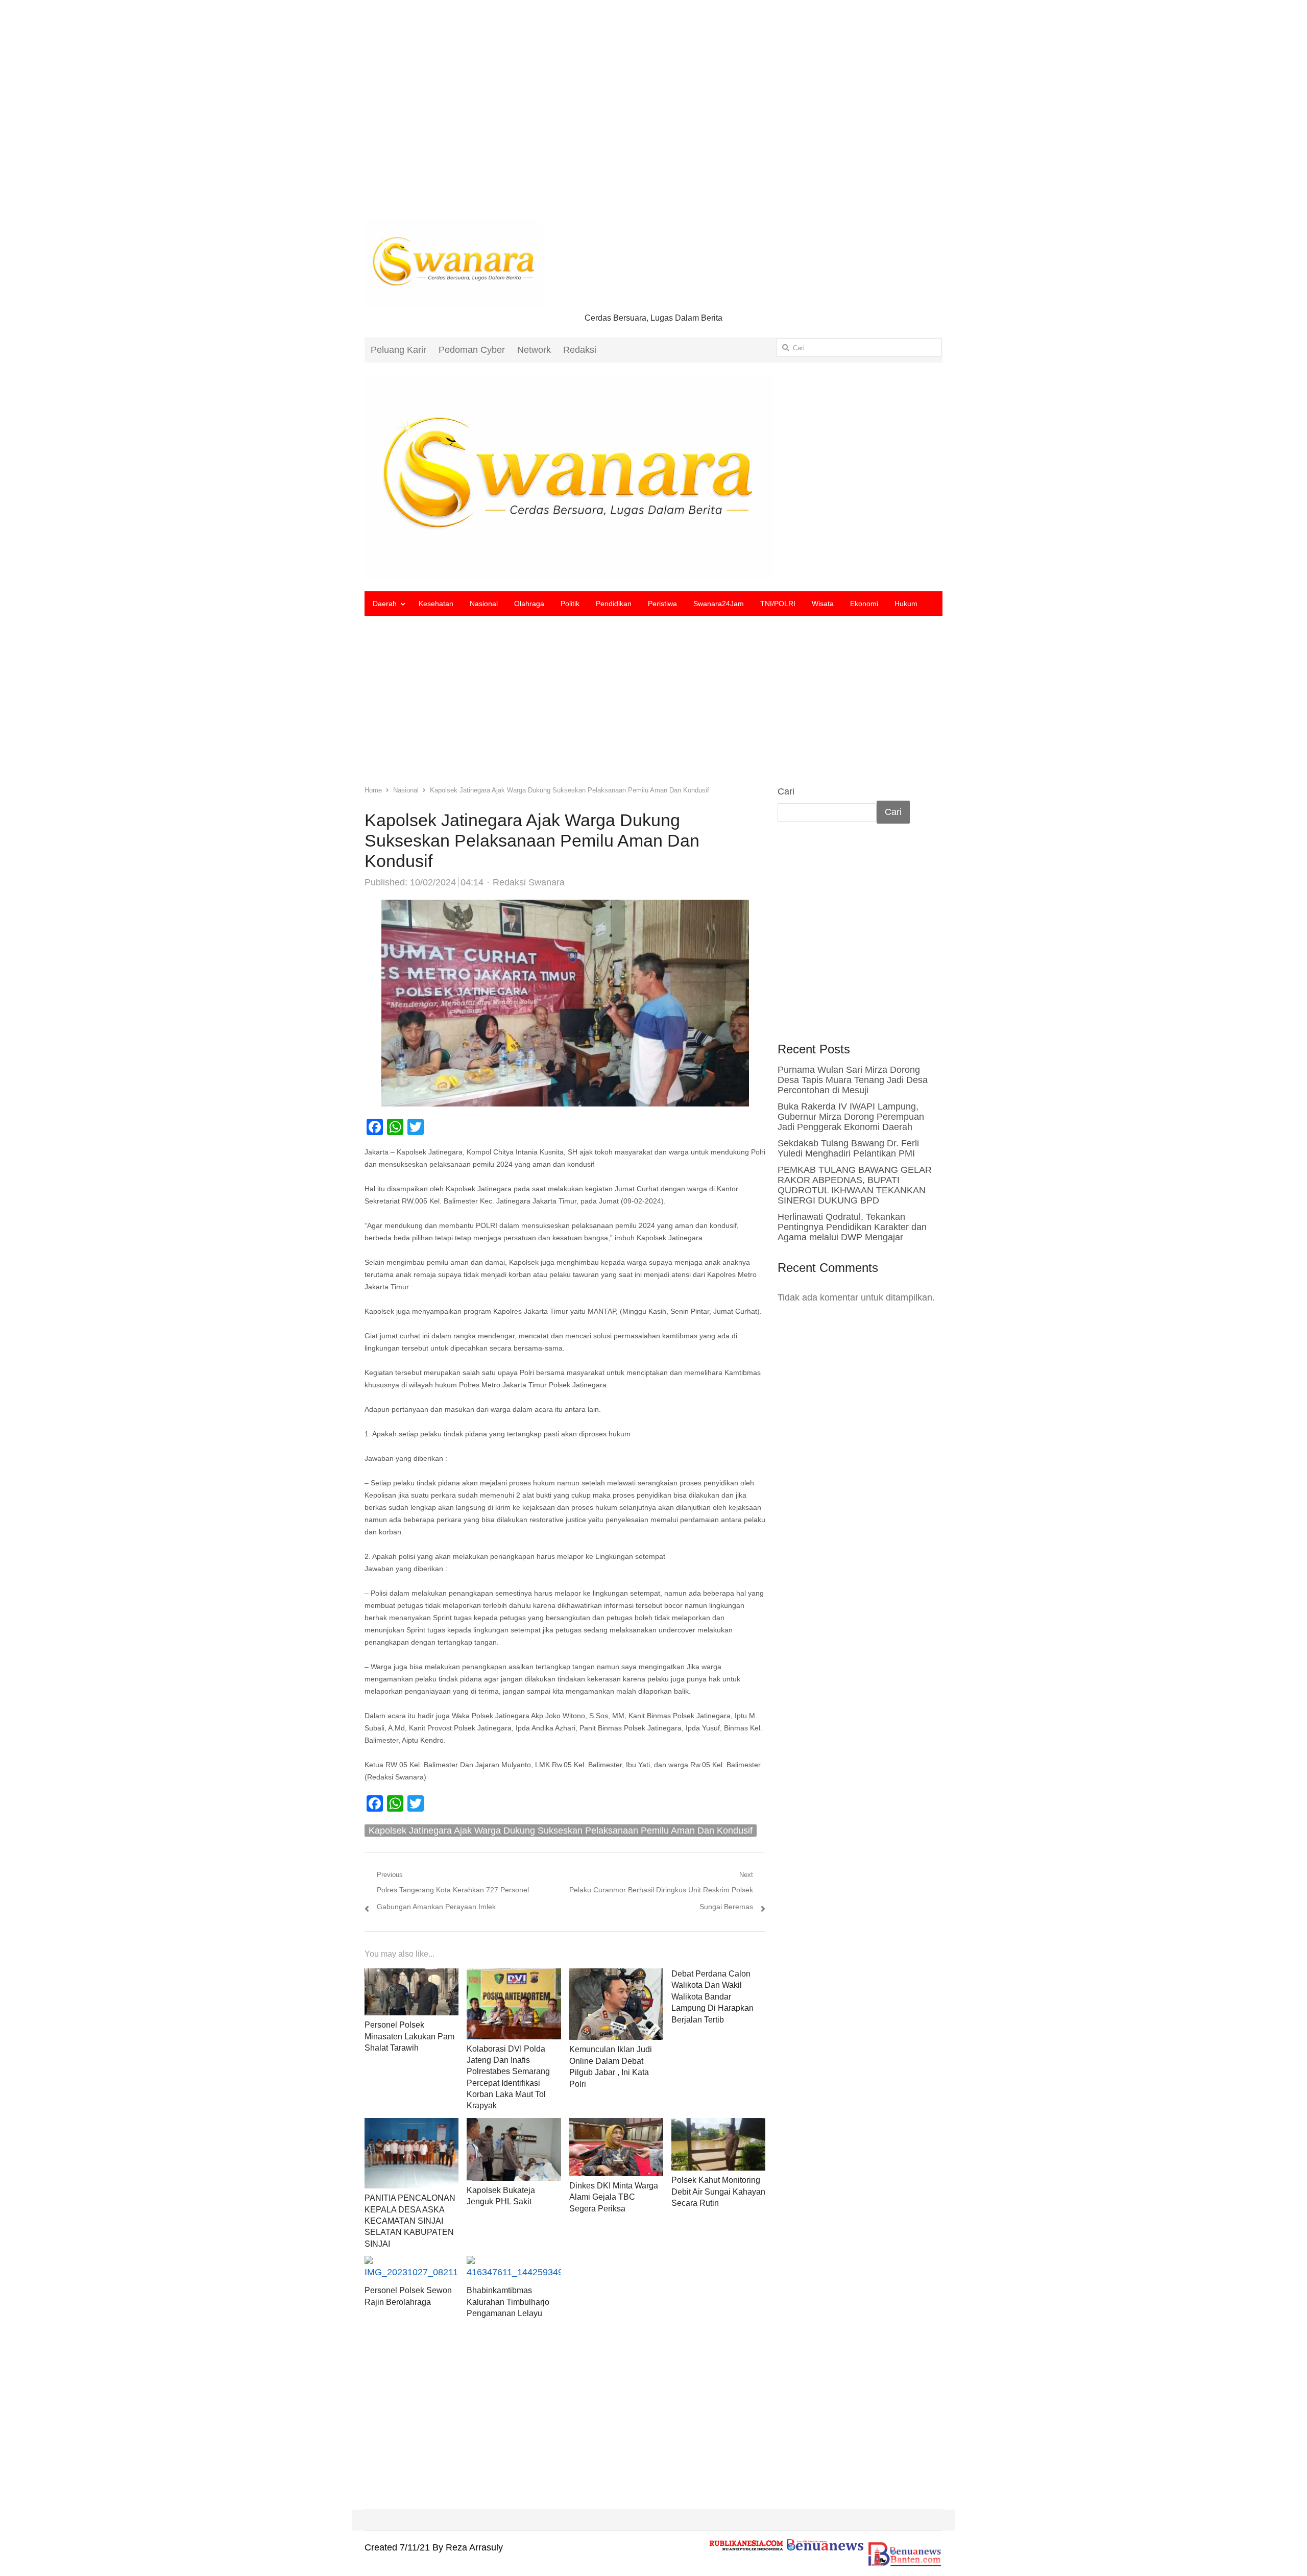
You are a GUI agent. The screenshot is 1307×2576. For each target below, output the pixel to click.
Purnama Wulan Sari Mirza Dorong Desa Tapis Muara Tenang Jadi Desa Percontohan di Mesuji (853, 1080)
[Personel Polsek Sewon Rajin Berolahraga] (412, 2264)
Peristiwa (662, 604)
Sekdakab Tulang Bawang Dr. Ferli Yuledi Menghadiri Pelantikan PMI (848, 1148)
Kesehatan (436, 604)
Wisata (823, 604)
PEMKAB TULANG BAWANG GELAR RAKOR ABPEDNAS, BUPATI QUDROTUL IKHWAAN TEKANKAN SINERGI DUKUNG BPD (855, 1185)
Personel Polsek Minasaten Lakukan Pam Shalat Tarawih (409, 2036)
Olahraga (529, 604)
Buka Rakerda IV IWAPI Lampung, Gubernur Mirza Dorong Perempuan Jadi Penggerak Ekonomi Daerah (851, 1117)
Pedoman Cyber (472, 350)
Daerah (385, 604)
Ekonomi (864, 604)
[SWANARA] (653, 477)
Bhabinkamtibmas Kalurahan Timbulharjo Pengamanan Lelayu (508, 2302)
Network (534, 350)
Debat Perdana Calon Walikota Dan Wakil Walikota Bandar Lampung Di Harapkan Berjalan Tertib (712, 1997)
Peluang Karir (398, 350)
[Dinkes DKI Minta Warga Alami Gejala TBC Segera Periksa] (616, 2126)
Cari (786, 791)
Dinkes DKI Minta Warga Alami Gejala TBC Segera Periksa (614, 2197)
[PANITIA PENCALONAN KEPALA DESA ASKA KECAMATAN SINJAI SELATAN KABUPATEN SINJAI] (412, 2126)
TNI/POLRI (778, 604)
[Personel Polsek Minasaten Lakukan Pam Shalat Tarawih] (412, 1977)
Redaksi (580, 350)
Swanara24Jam (719, 604)
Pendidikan (614, 604)
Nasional (484, 604)
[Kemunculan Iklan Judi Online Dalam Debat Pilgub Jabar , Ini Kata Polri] (616, 1977)
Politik (570, 604)
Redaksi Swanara (529, 882)
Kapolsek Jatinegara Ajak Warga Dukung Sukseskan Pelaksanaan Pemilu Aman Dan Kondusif (561, 1831)
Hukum (906, 604)
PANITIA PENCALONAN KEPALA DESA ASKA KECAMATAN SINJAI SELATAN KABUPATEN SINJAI (410, 2221)
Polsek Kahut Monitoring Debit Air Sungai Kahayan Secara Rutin (718, 2192)
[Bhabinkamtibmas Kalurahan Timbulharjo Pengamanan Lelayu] (514, 2264)
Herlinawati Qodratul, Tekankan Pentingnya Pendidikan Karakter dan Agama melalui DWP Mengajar (852, 1227)
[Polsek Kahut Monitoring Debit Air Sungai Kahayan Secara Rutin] (718, 2126)
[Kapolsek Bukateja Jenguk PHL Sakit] (514, 2126)
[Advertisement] (653, 117)
